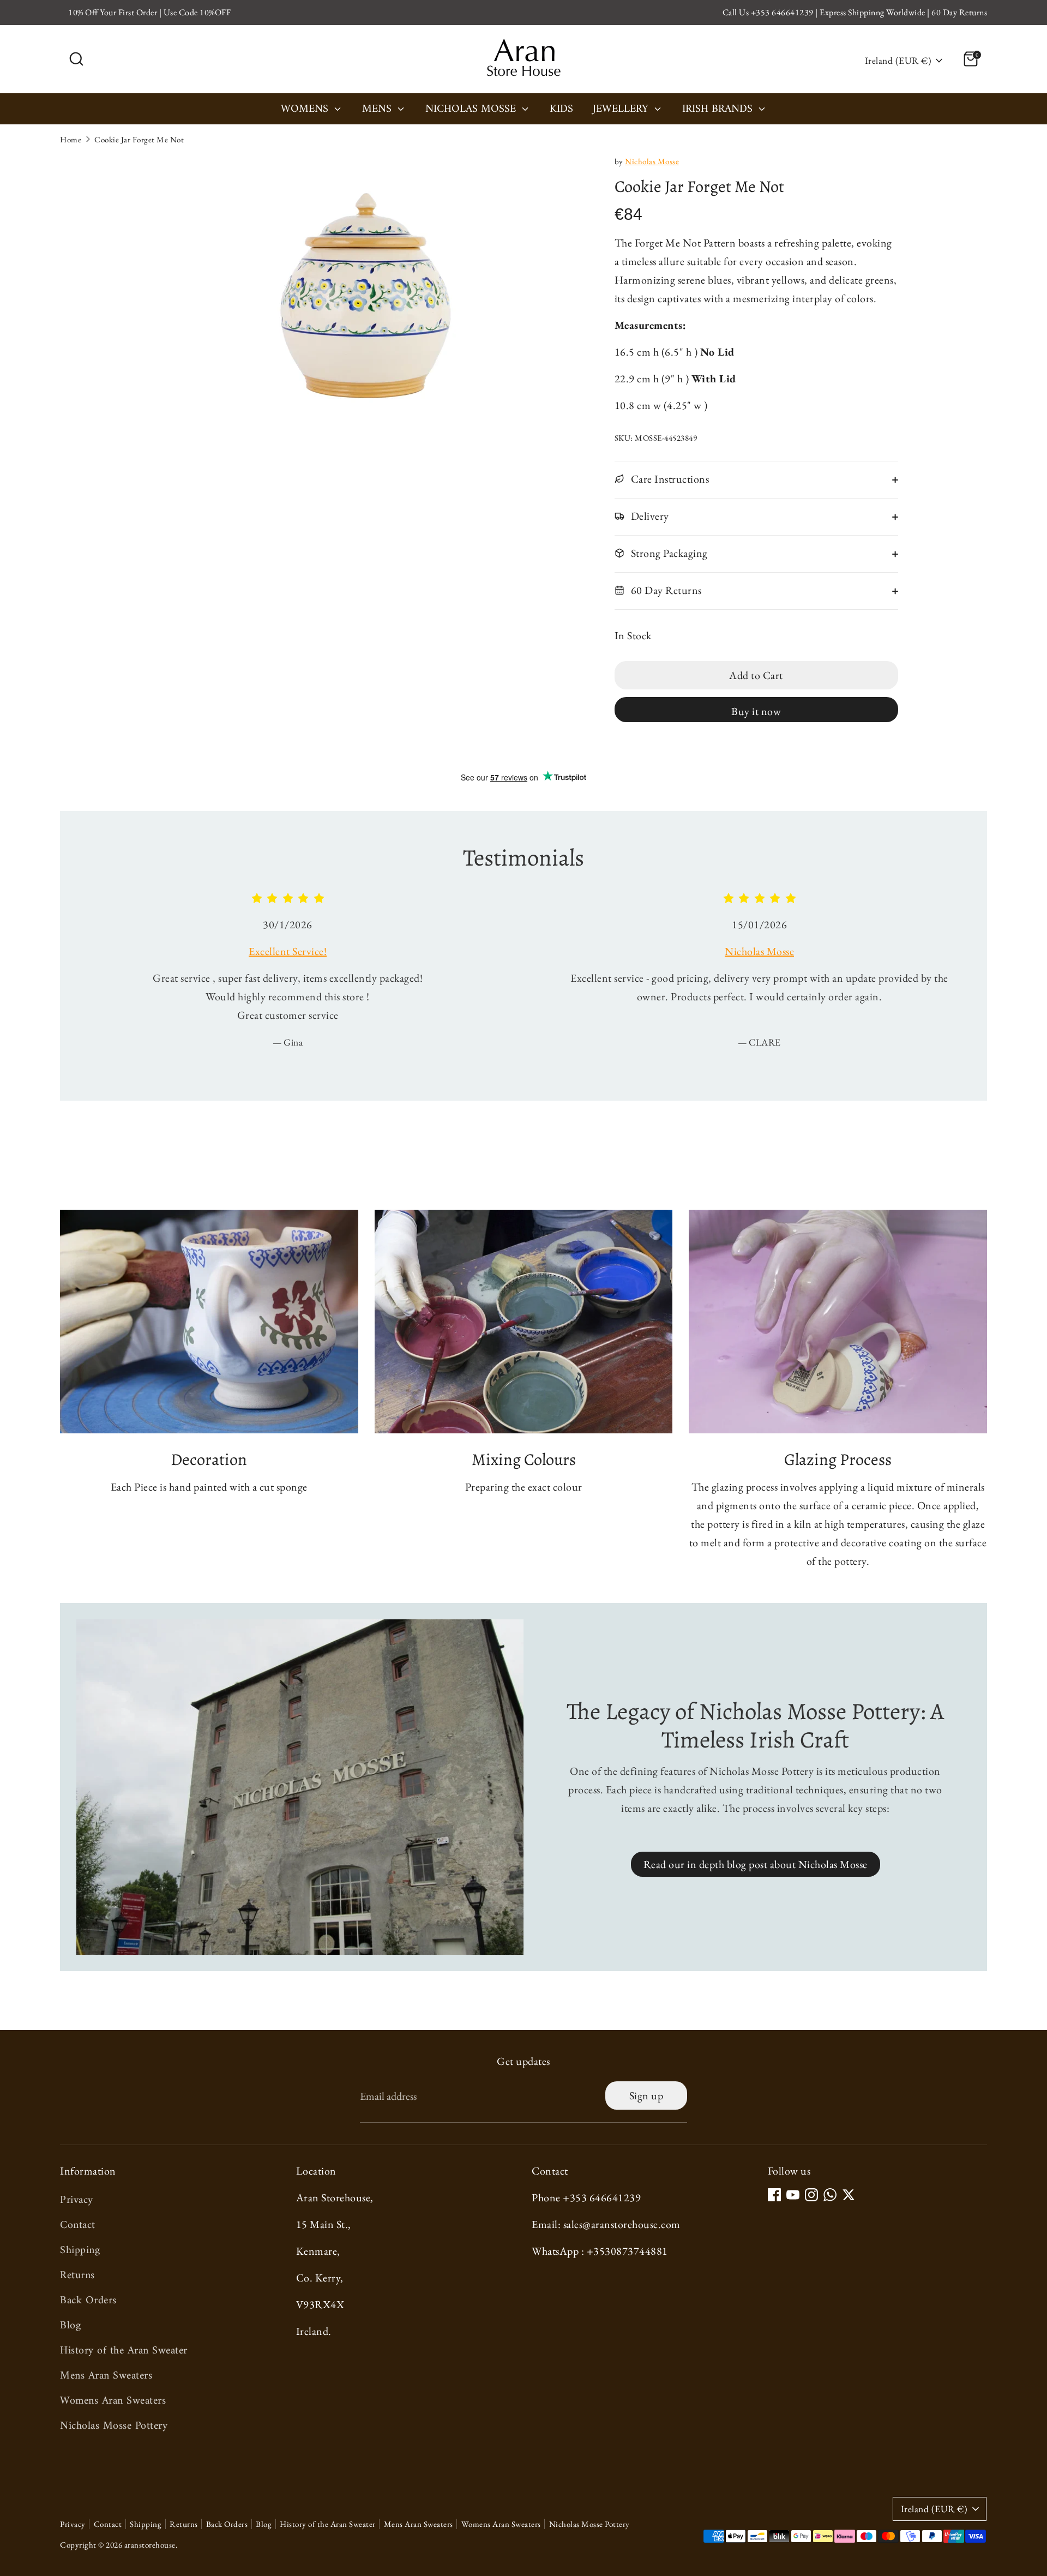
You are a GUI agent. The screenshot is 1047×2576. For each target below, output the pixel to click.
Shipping (80, 2251)
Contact (78, 2226)
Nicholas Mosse (472, 110)
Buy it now (756, 711)
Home (71, 139)
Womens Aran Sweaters (113, 2401)
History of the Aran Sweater (124, 2351)
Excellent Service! (288, 951)
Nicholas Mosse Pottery (114, 2426)
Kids (561, 110)
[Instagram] (811, 2195)
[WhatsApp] (830, 2195)
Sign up (646, 2095)
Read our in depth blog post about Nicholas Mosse (756, 1864)
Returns (77, 2276)
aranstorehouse (150, 2545)
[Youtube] (793, 2195)
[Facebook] (774, 2195)
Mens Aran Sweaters (106, 2376)
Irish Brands (719, 110)
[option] (279, 978)
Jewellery (622, 110)
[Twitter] (849, 2195)
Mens (378, 110)
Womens (306, 110)
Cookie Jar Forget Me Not (139, 139)
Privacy (77, 2200)
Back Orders (88, 2301)
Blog (70, 2326)
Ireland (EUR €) (898, 60)
